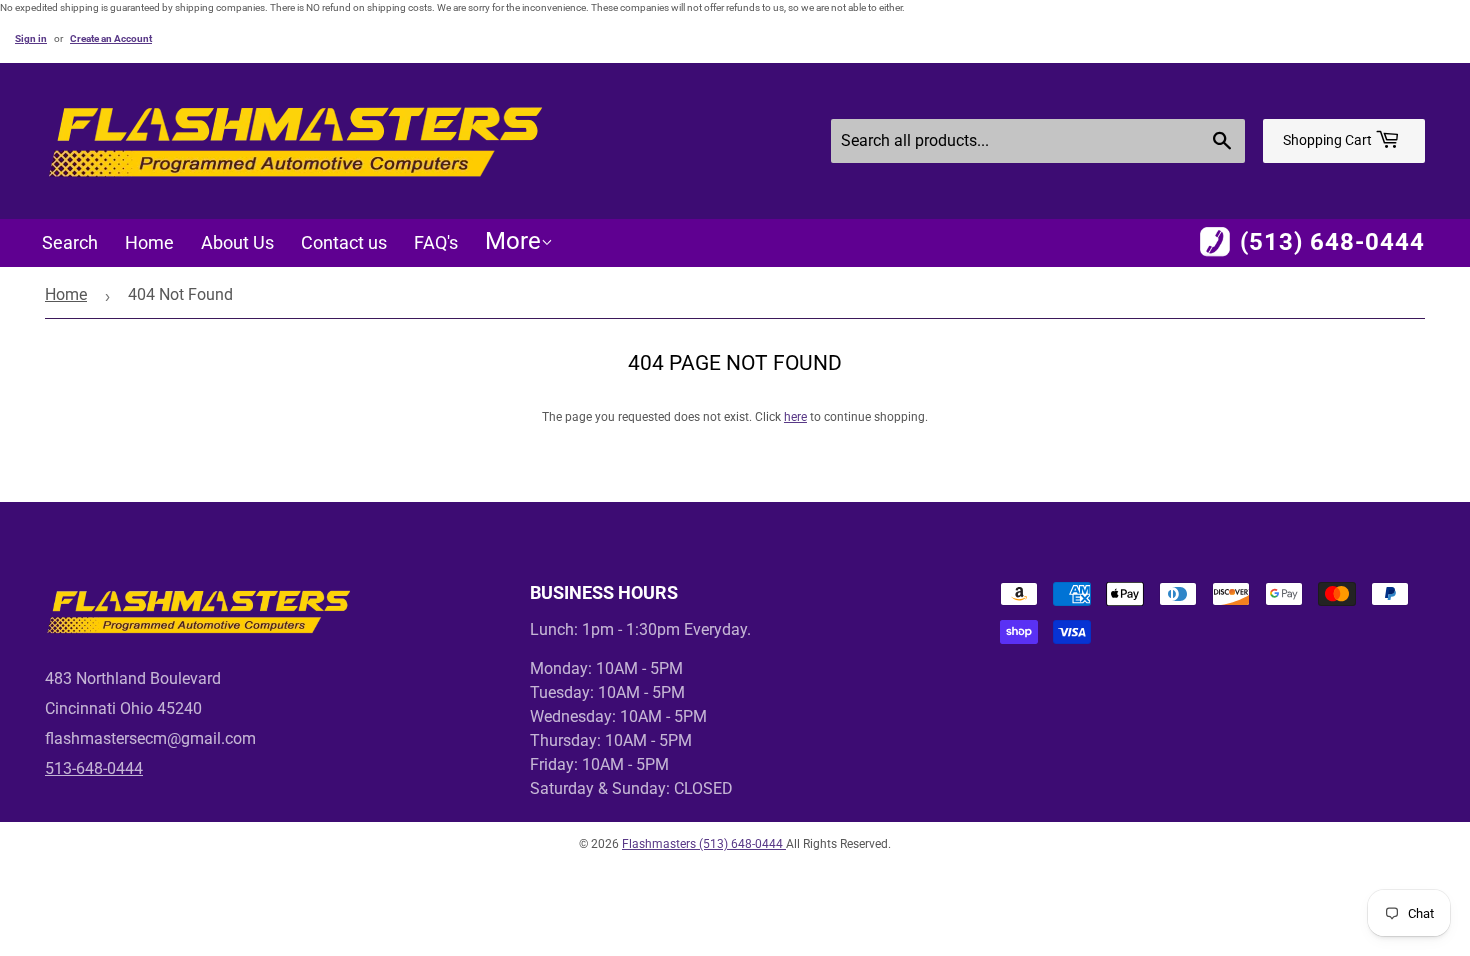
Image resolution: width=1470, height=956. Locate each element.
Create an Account (111, 38)
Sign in (31, 38)
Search (70, 242)
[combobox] (1038, 141)
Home (149, 242)
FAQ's (436, 242)
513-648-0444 (94, 768)
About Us (237, 242)
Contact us (344, 242)
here (795, 417)
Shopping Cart (1329, 140)
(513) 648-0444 (1332, 242)
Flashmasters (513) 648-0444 (704, 844)
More (513, 241)
